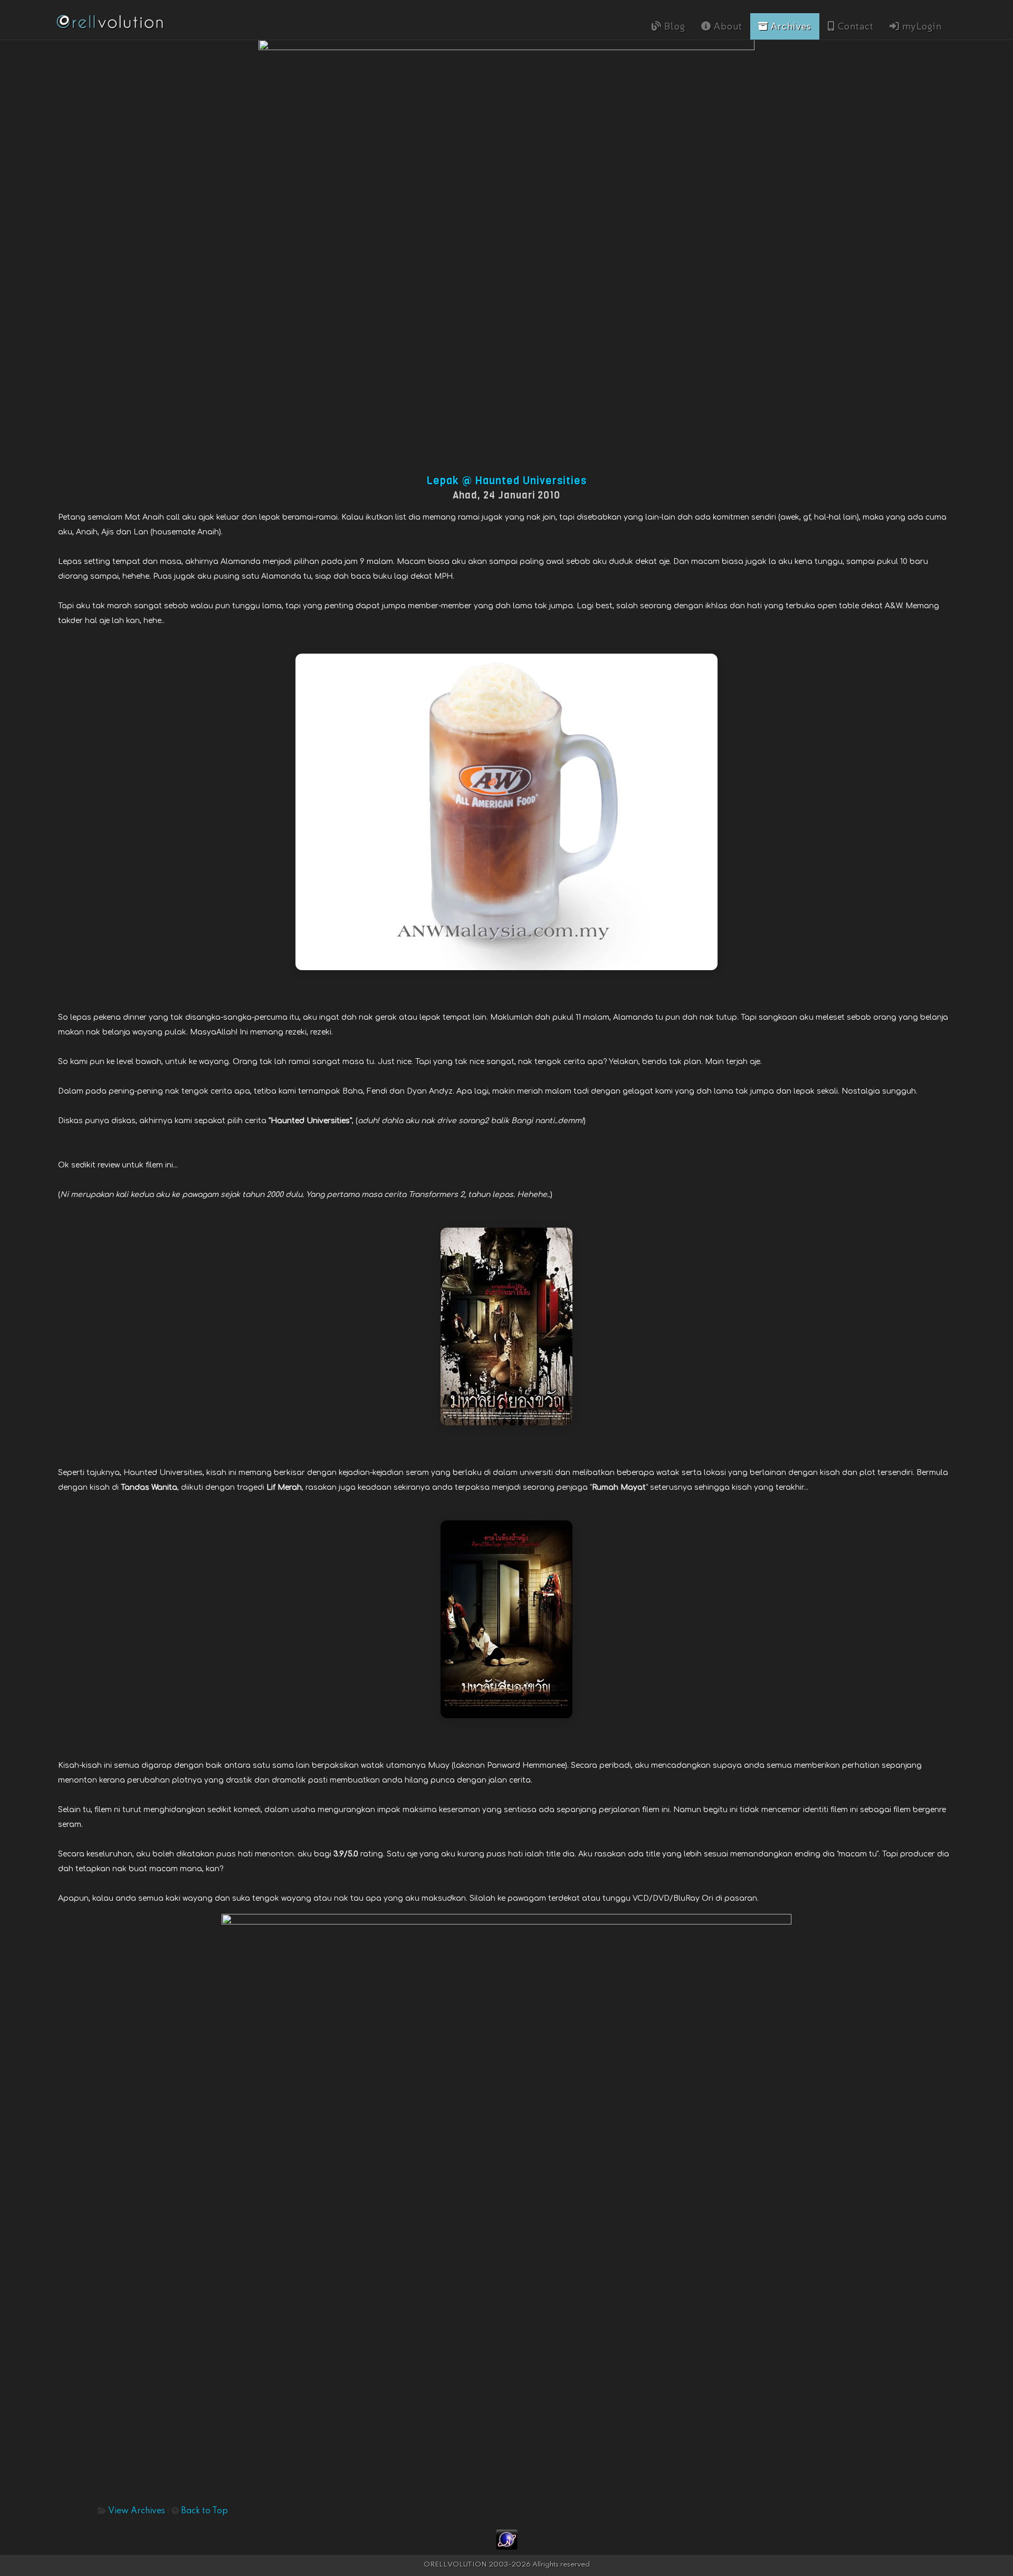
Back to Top (204, 2511)
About (727, 26)
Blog (673, 26)
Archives (790, 26)
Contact (854, 26)
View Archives (137, 2511)
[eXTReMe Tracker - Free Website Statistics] (507, 2539)
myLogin (921, 26)
